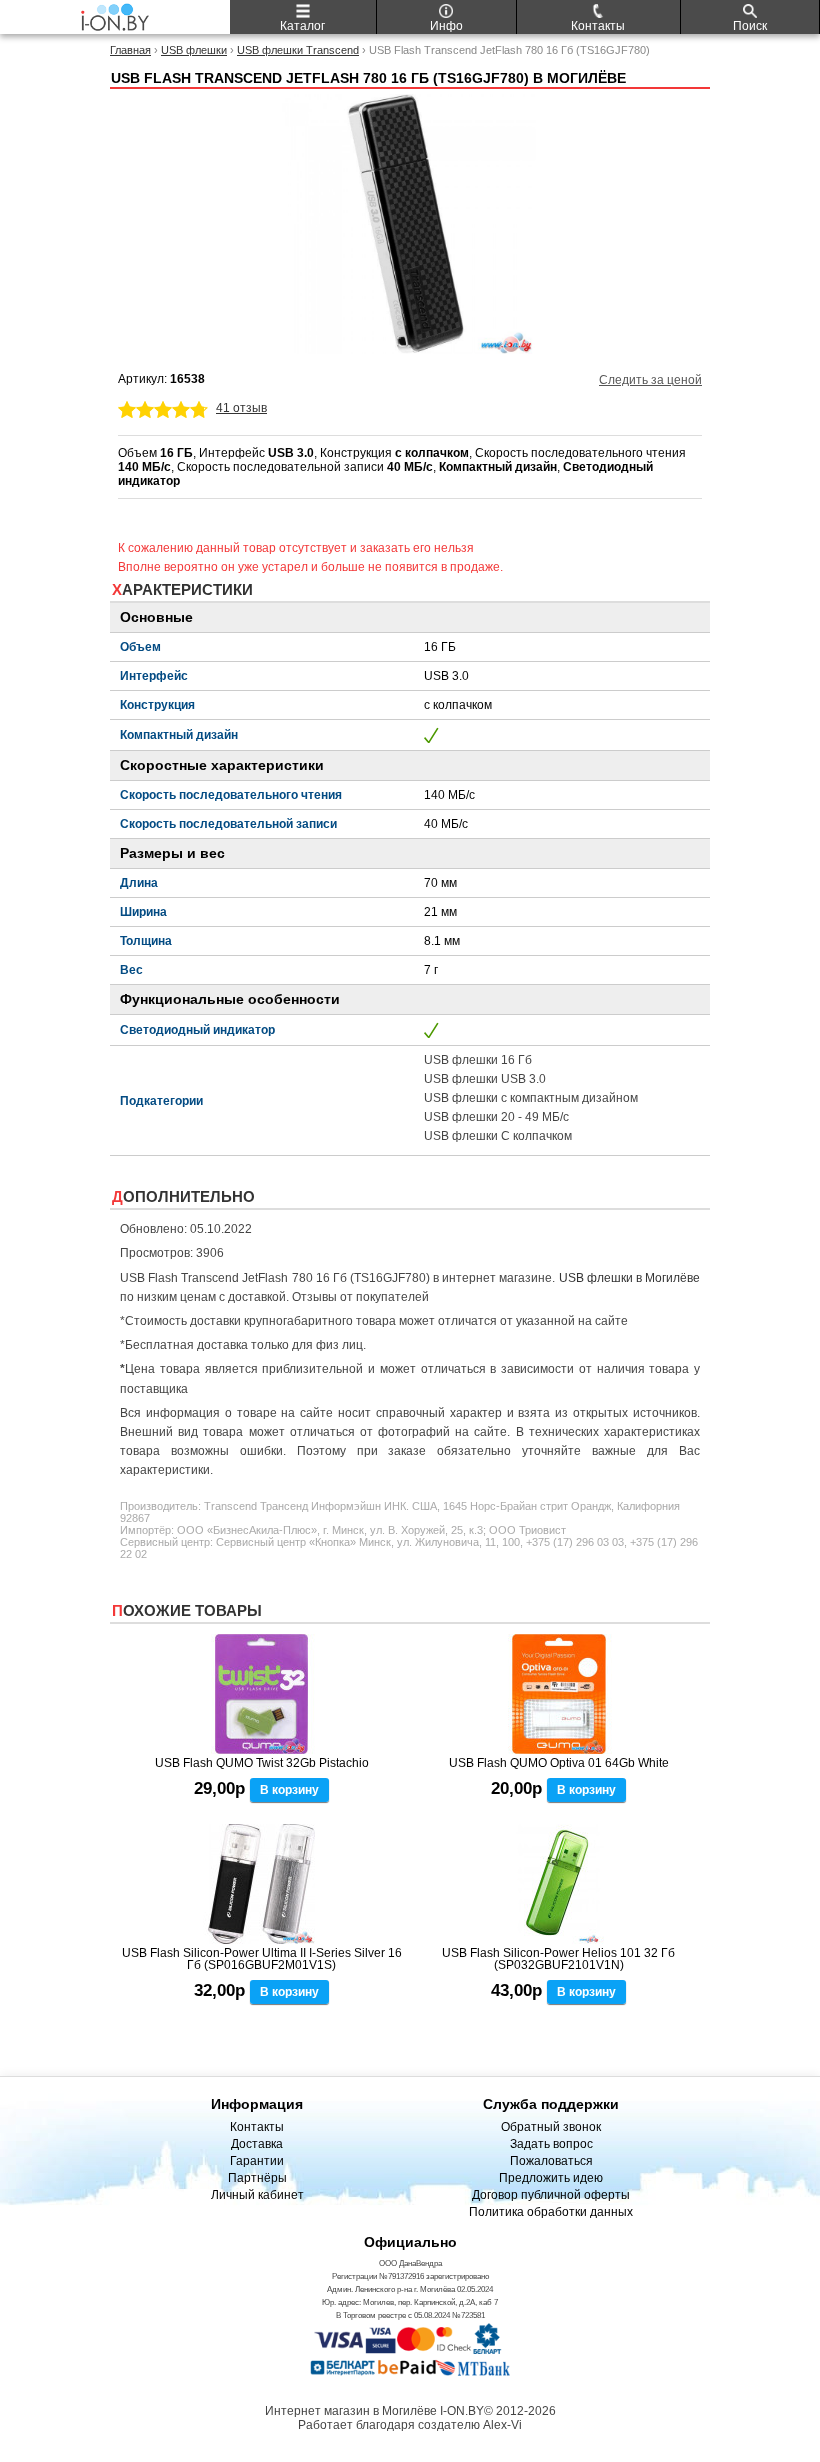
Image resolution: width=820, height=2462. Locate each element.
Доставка (257, 2144)
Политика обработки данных (551, 2212)
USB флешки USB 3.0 (485, 1079)
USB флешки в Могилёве (629, 1278)
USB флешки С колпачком (498, 1136)
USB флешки (194, 50)
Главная (130, 50)
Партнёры (257, 2178)
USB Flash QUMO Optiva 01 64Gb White (559, 1763)
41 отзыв (241, 408)
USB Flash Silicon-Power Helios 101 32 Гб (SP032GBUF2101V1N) (558, 1959)
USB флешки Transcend (298, 50)
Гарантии (257, 2161)
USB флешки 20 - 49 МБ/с (496, 1117)
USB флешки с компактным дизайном (531, 1098)
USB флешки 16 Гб (478, 1060)
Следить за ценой (650, 380)
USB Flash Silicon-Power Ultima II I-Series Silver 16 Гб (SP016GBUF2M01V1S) (262, 1959)
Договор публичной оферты (551, 2195)
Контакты (257, 2127)
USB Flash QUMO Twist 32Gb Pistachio (262, 1763)
